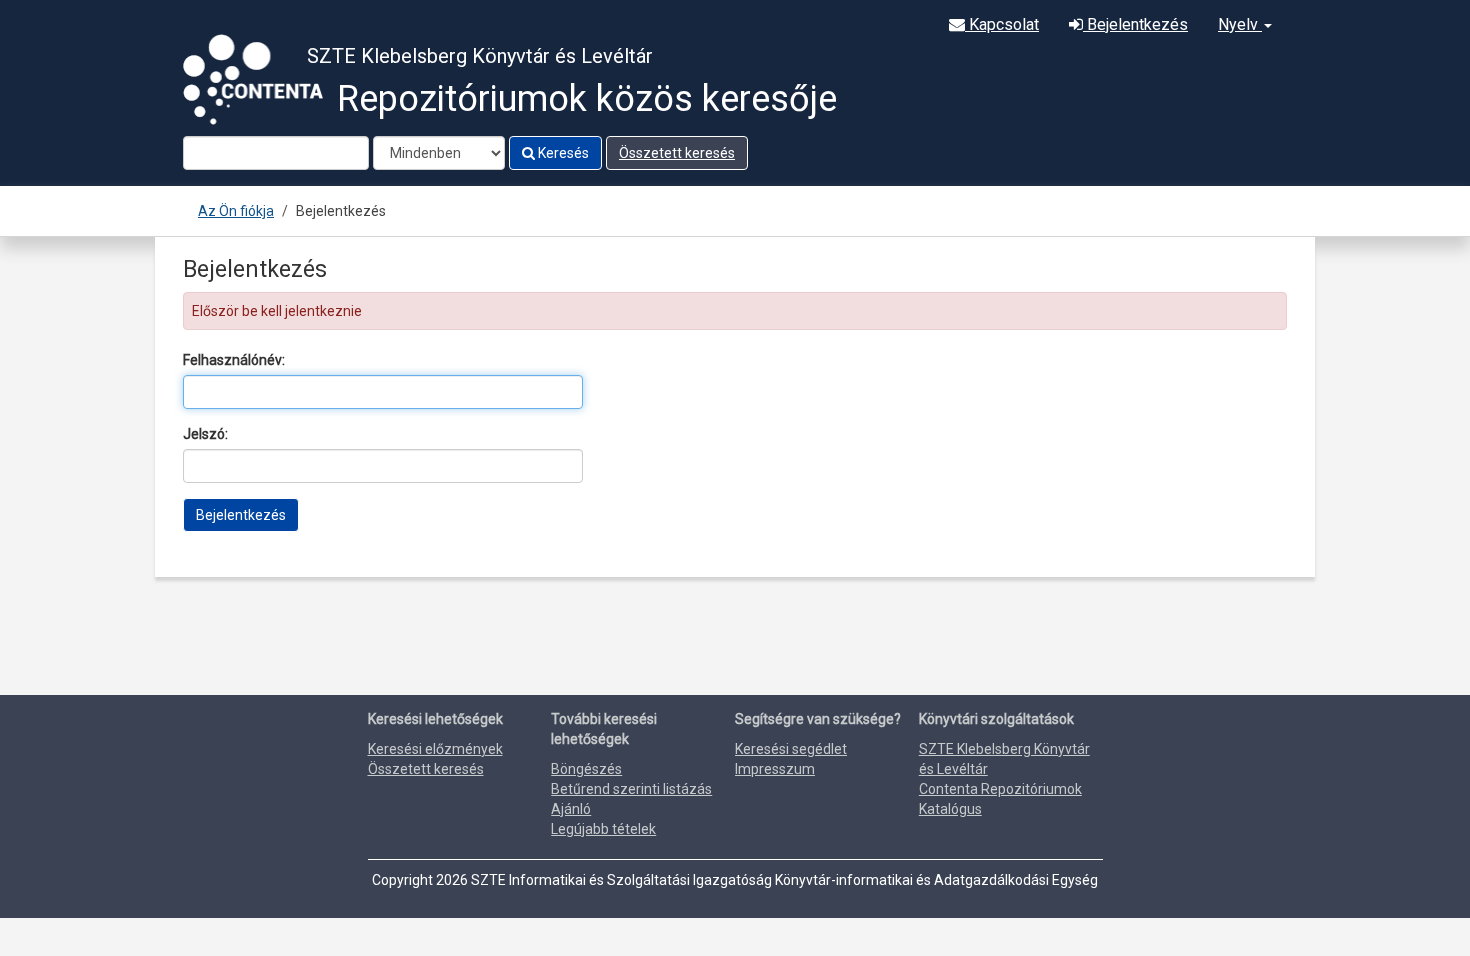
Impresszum (775, 769)
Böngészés (586, 769)
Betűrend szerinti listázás (631, 789)
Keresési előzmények (435, 749)
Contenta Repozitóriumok (1000, 789)
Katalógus (950, 809)
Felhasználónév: (234, 360)
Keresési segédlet (791, 749)
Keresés (562, 153)
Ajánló (571, 809)
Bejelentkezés (1135, 24)
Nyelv (1240, 24)
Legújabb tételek (603, 829)
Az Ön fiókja (236, 211)
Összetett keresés (677, 153)
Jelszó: (205, 434)
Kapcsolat (1002, 24)
